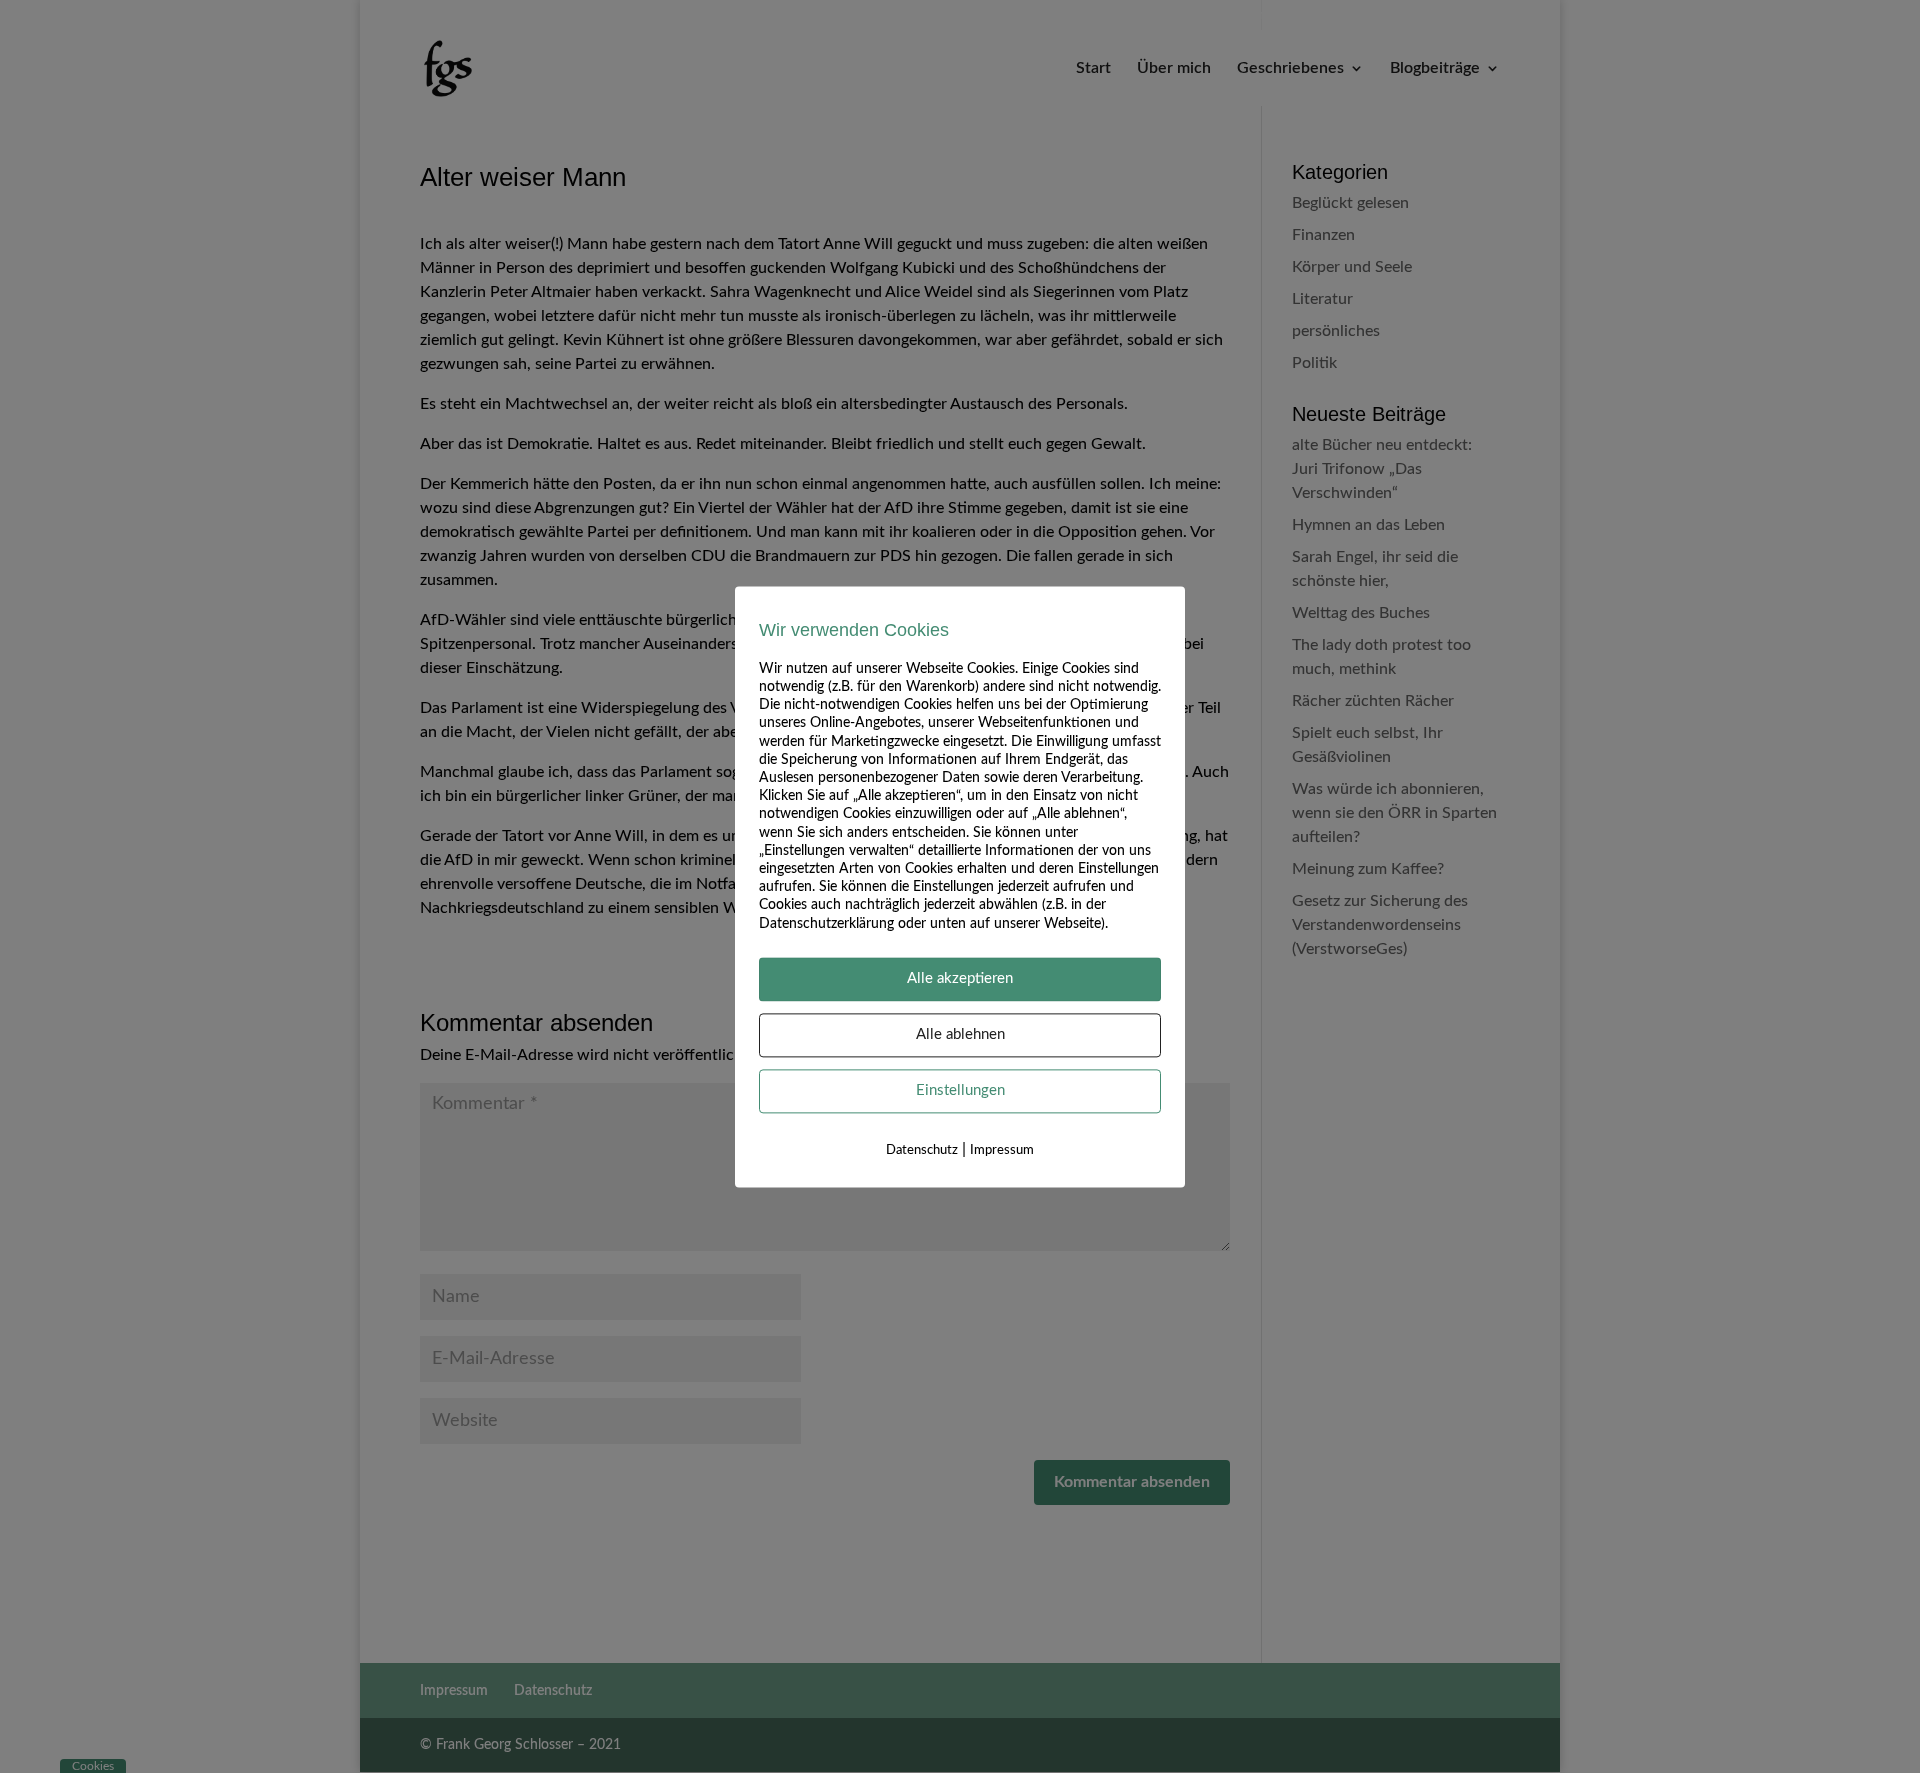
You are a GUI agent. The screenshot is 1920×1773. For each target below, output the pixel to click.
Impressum (1002, 1150)
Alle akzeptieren (960, 978)
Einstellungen (960, 1090)
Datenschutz (922, 1150)
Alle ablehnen (960, 1034)
